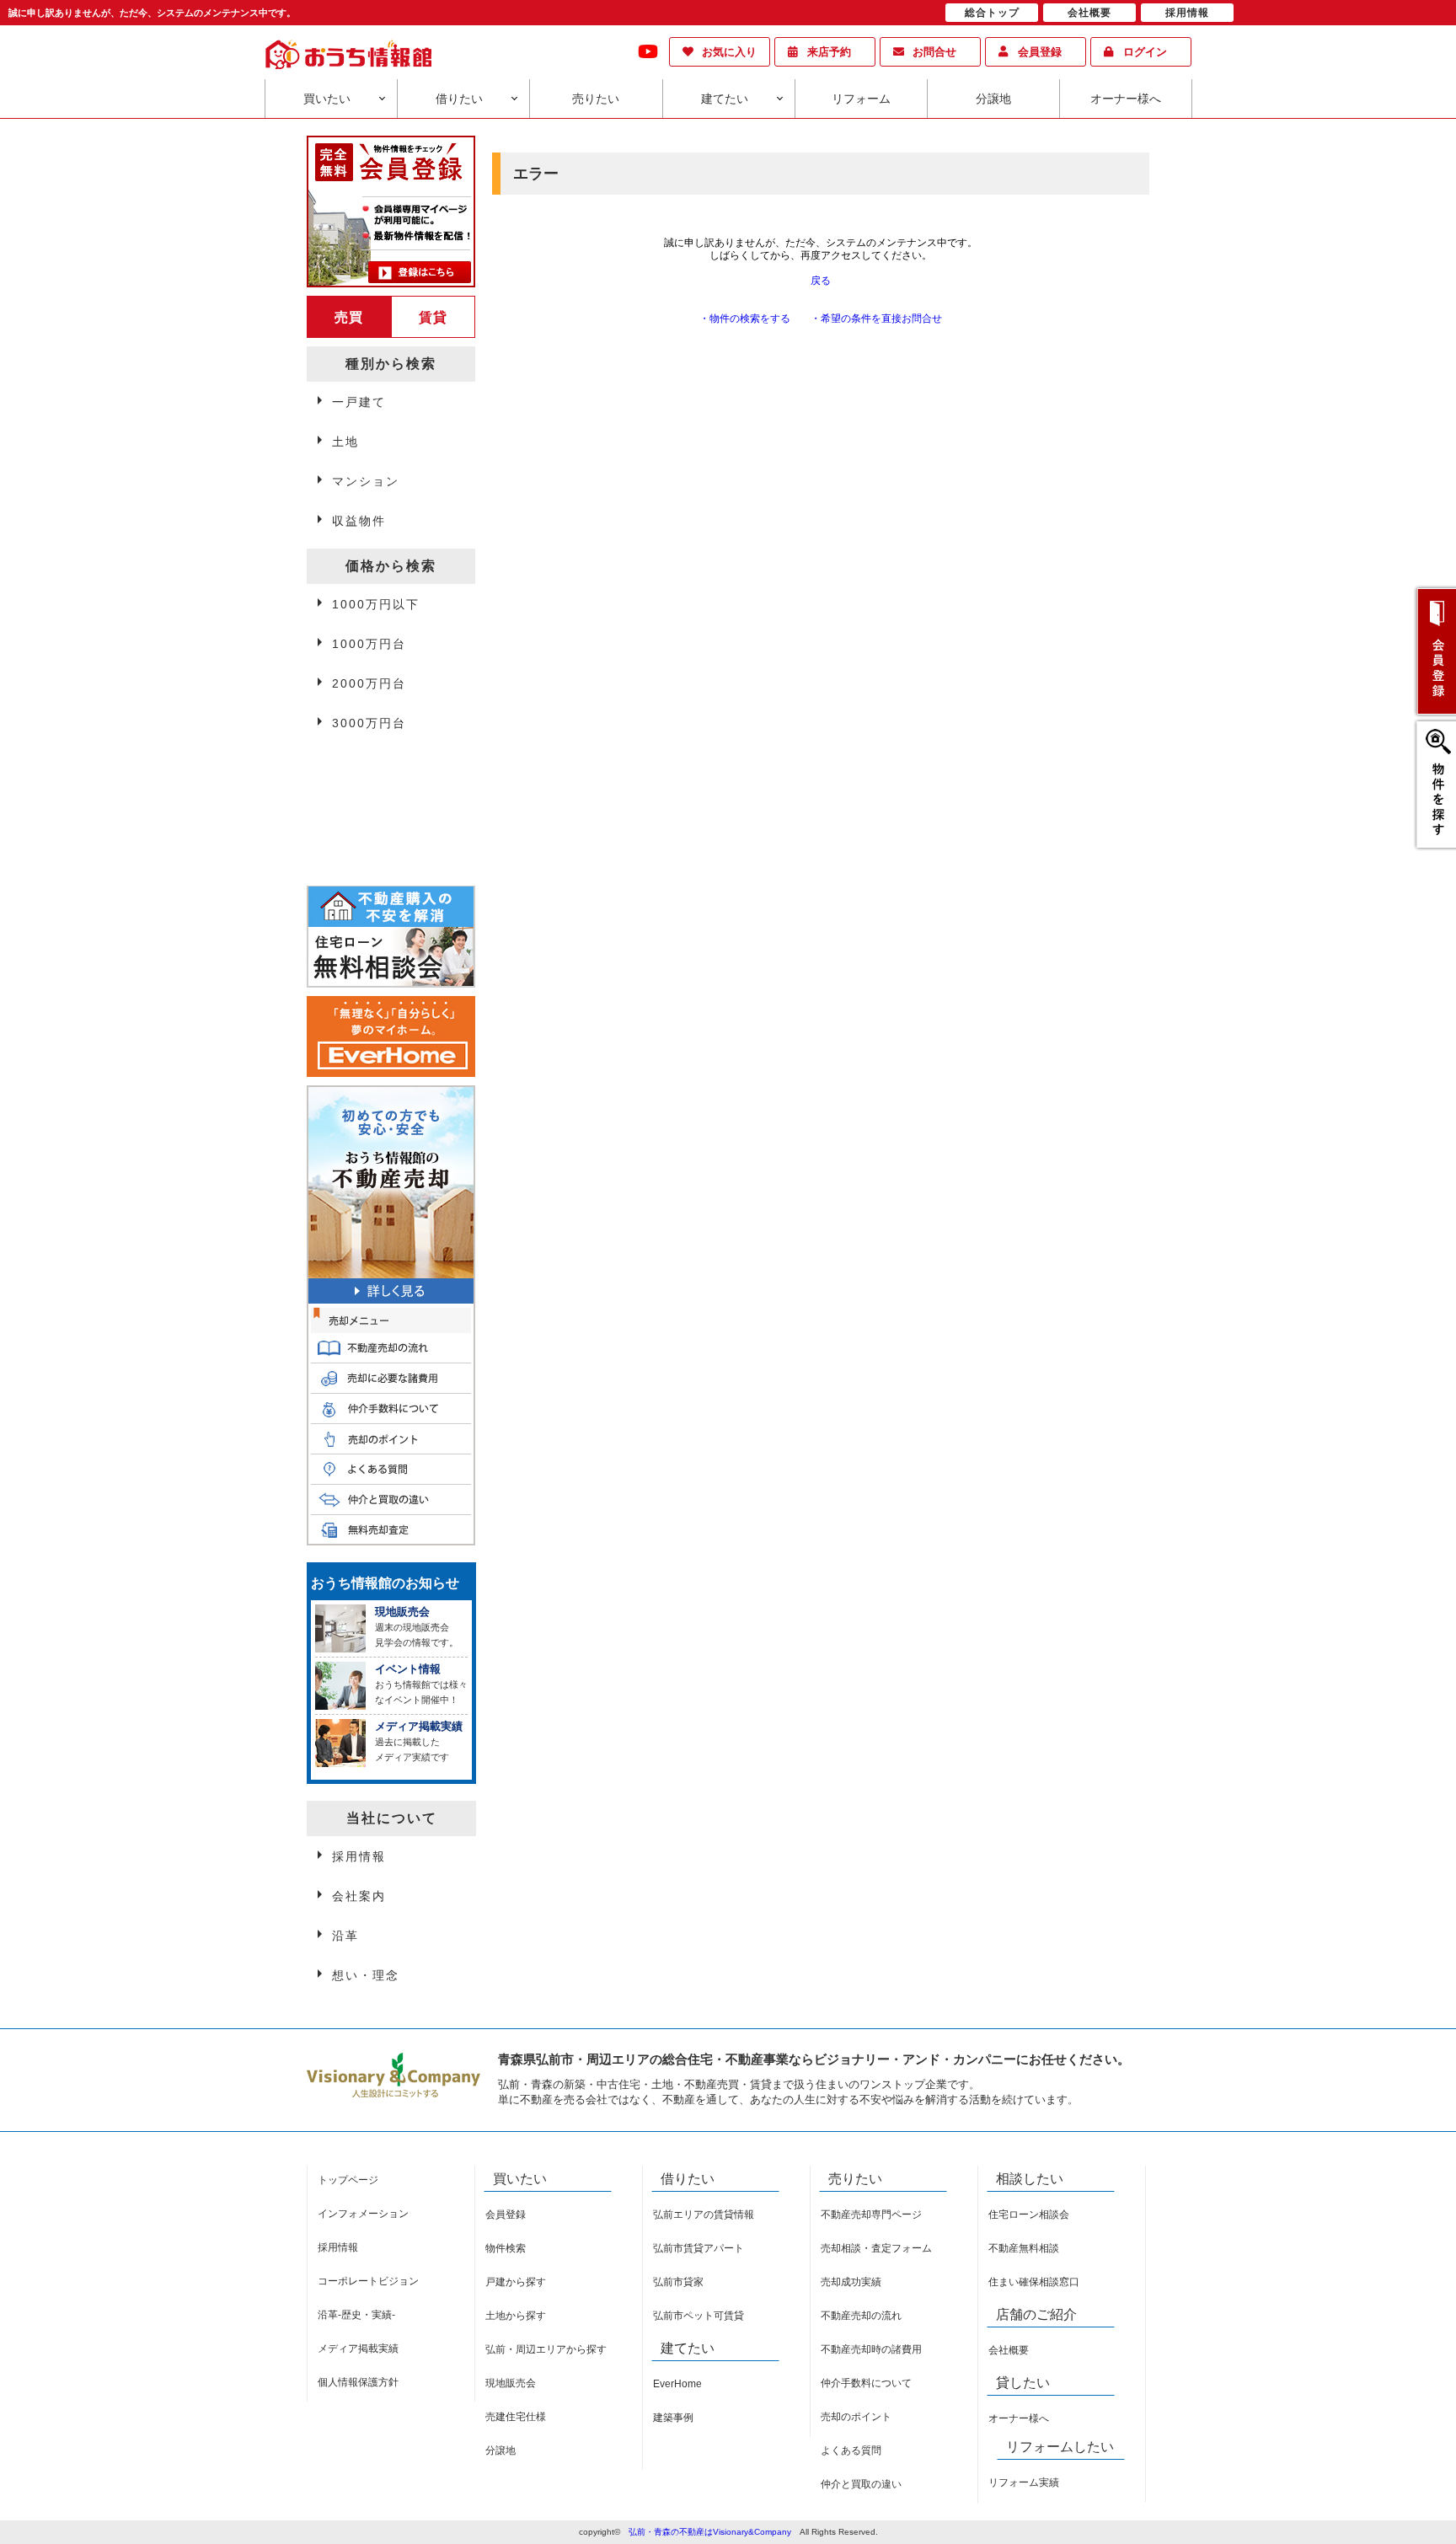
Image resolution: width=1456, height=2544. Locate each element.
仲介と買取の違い (861, 2484)
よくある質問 (851, 2450)
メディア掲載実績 (358, 2349)
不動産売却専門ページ (871, 2215)
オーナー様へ (1126, 99)
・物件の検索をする (745, 319)
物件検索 (506, 2248)
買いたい (327, 99)
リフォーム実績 (1024, 2482)
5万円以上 (363, 806)
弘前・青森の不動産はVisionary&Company (710, 2532)
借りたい (459, 99)
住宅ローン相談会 (1029, 2215)
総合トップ (992, 13)
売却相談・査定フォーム (876, 2248)
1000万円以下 (376, 604)
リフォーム (861, 99)
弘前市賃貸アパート (699, 2248)
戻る (821, 281)
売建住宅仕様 (516, 2417)
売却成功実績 (851, 2282)
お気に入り (729, 52)
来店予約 (829, 52)
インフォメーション (363, 2214)
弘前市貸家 (678, 2282)
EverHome (677, 2384)
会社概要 (1009, 2350)
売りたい (596, 99)
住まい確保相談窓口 (1034, 2282)
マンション (366, 481)
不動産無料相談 (1024, 2248)
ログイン (1145, 52)
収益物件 (359, 521)
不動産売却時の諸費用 (871, 2349)
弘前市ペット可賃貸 (699, 2316)
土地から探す (516, 2316)
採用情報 (359, 1856)
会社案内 (359, 1896)
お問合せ (934, 52)
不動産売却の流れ (861, 2316)
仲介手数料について (866, 2383)
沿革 (345, 1936)
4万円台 (356, 767)
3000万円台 (369, 723)
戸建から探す (516, 2282)
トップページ (348, 2180)
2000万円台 (369, 683)
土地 (345, 442)
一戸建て (359, 402)
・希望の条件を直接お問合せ (876, 319)
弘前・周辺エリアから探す (546, 2349)
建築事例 (673, 2418)
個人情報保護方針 (358, 2382)
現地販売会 (511, 2383)
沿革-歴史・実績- (356, 2315)
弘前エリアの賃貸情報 (704, 2215)
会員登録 (1040, 52)
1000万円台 (369, 644)
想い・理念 (366, 1975)
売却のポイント (856, 2417)
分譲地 (993, 99)
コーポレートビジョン (368, 2281)
